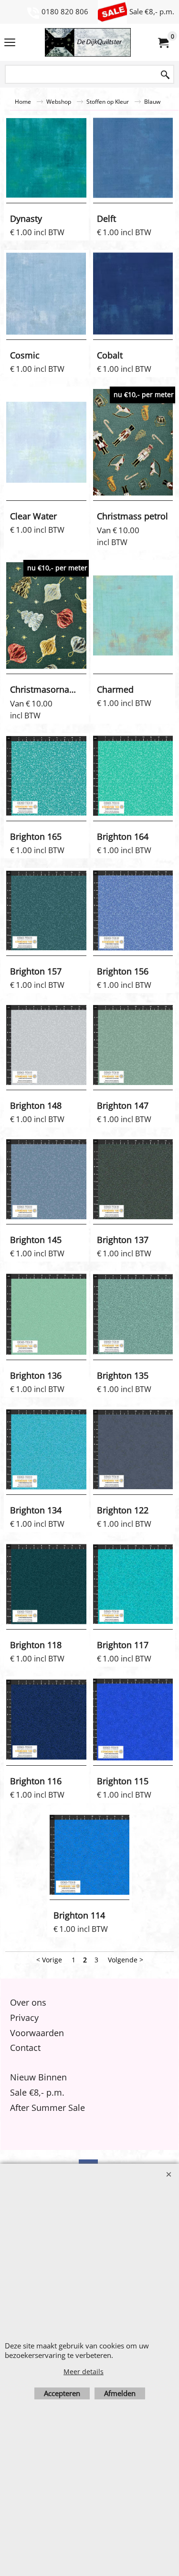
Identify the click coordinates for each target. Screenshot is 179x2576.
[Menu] (10, 43)
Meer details (84, 2372)
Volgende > (126, 1960)
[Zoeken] (165, 75)
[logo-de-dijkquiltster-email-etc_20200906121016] (88, 42)
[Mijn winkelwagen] (163, 42)
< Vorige (49, 1960)
